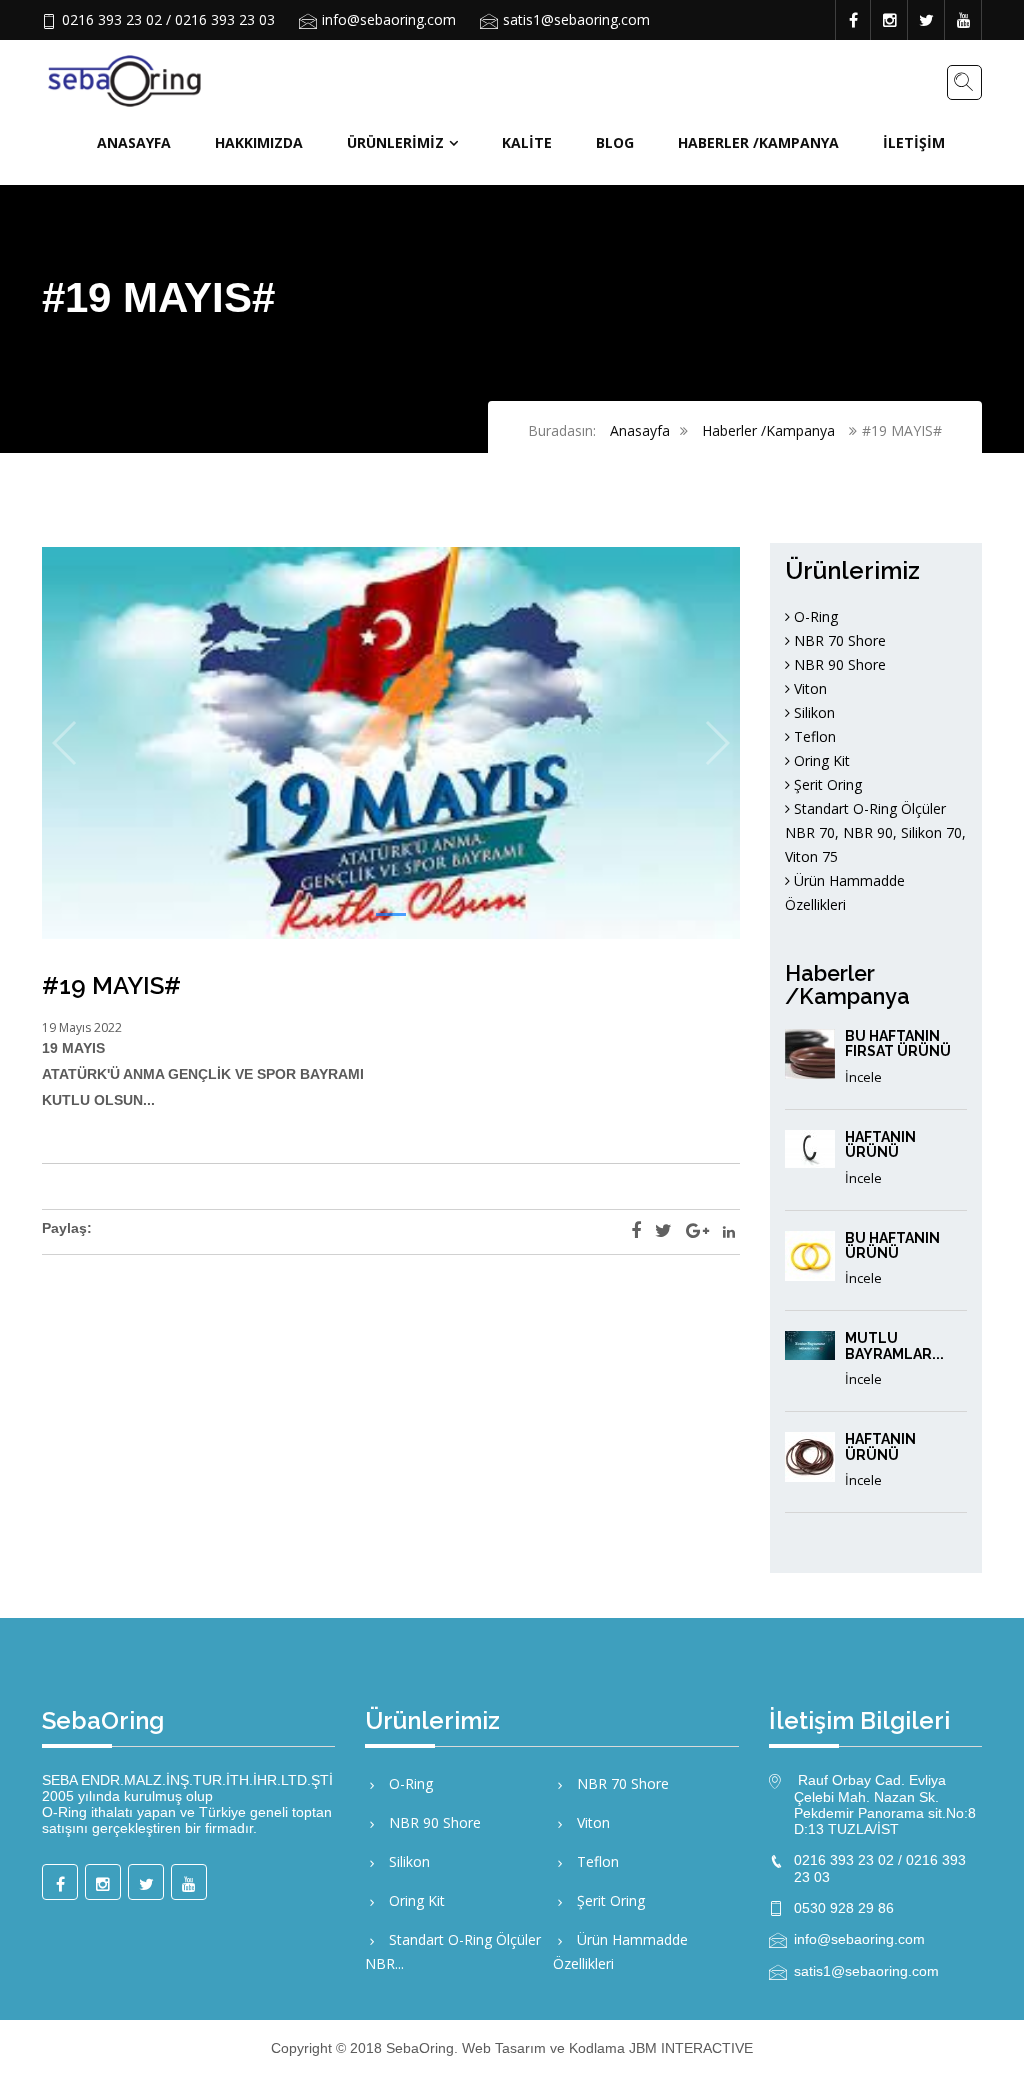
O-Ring (814, 616)
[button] (391, 914)
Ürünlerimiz (395, 142)
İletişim (914, 142)
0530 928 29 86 (844, 1908)
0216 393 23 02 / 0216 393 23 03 (168, 19)
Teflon (813, 736)
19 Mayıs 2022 (82, 1027)
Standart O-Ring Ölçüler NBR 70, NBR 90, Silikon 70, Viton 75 (875, 832)
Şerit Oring (826, 784)
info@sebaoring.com (389, 19)
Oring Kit (820, 760)
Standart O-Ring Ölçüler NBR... (453, 1951)
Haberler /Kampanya (758, 142)
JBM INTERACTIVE (691, 2048)
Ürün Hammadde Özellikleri (620, 1951)
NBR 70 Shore (838, 640)
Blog (615, 142)
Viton (808, 688)
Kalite (527, 142)
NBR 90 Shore (838, 664)
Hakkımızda (259, 142)
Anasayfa (134, 142)
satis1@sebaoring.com (576, 19)
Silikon (812, 712)
